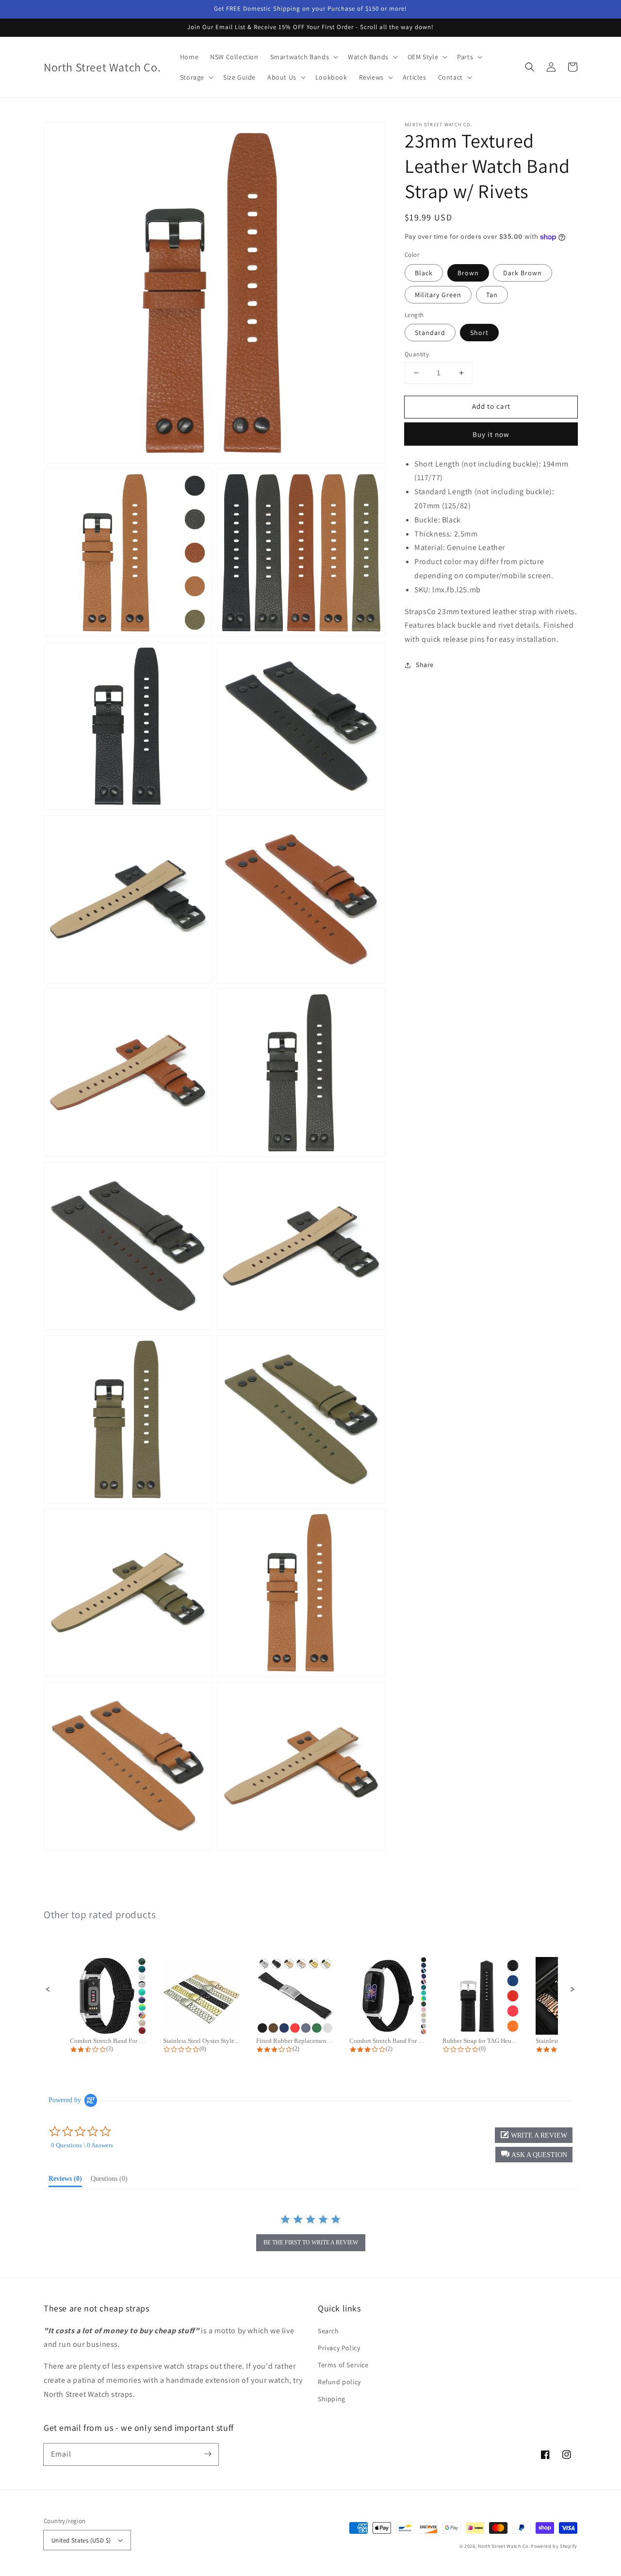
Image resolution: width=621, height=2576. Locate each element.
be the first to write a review (311, 2242)
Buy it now (491, 434)
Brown (468, 273)
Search (328, 2331)
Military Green (438, 295)
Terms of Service (343, 2365)
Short (479, 333)
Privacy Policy (339, 2348)
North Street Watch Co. (504, 2546)
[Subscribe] (208, 2454)
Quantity (417, 354)
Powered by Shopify (554, 2546)
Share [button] (425, 665)
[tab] (65, 2181)
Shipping (332, 2399)
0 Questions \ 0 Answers (82, 2145)
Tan (492, 295)
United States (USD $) (81, 2540)
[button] (530, 67)
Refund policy (339, 2382)
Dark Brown (523, 273)
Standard (430, 333)
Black (424, 273)
